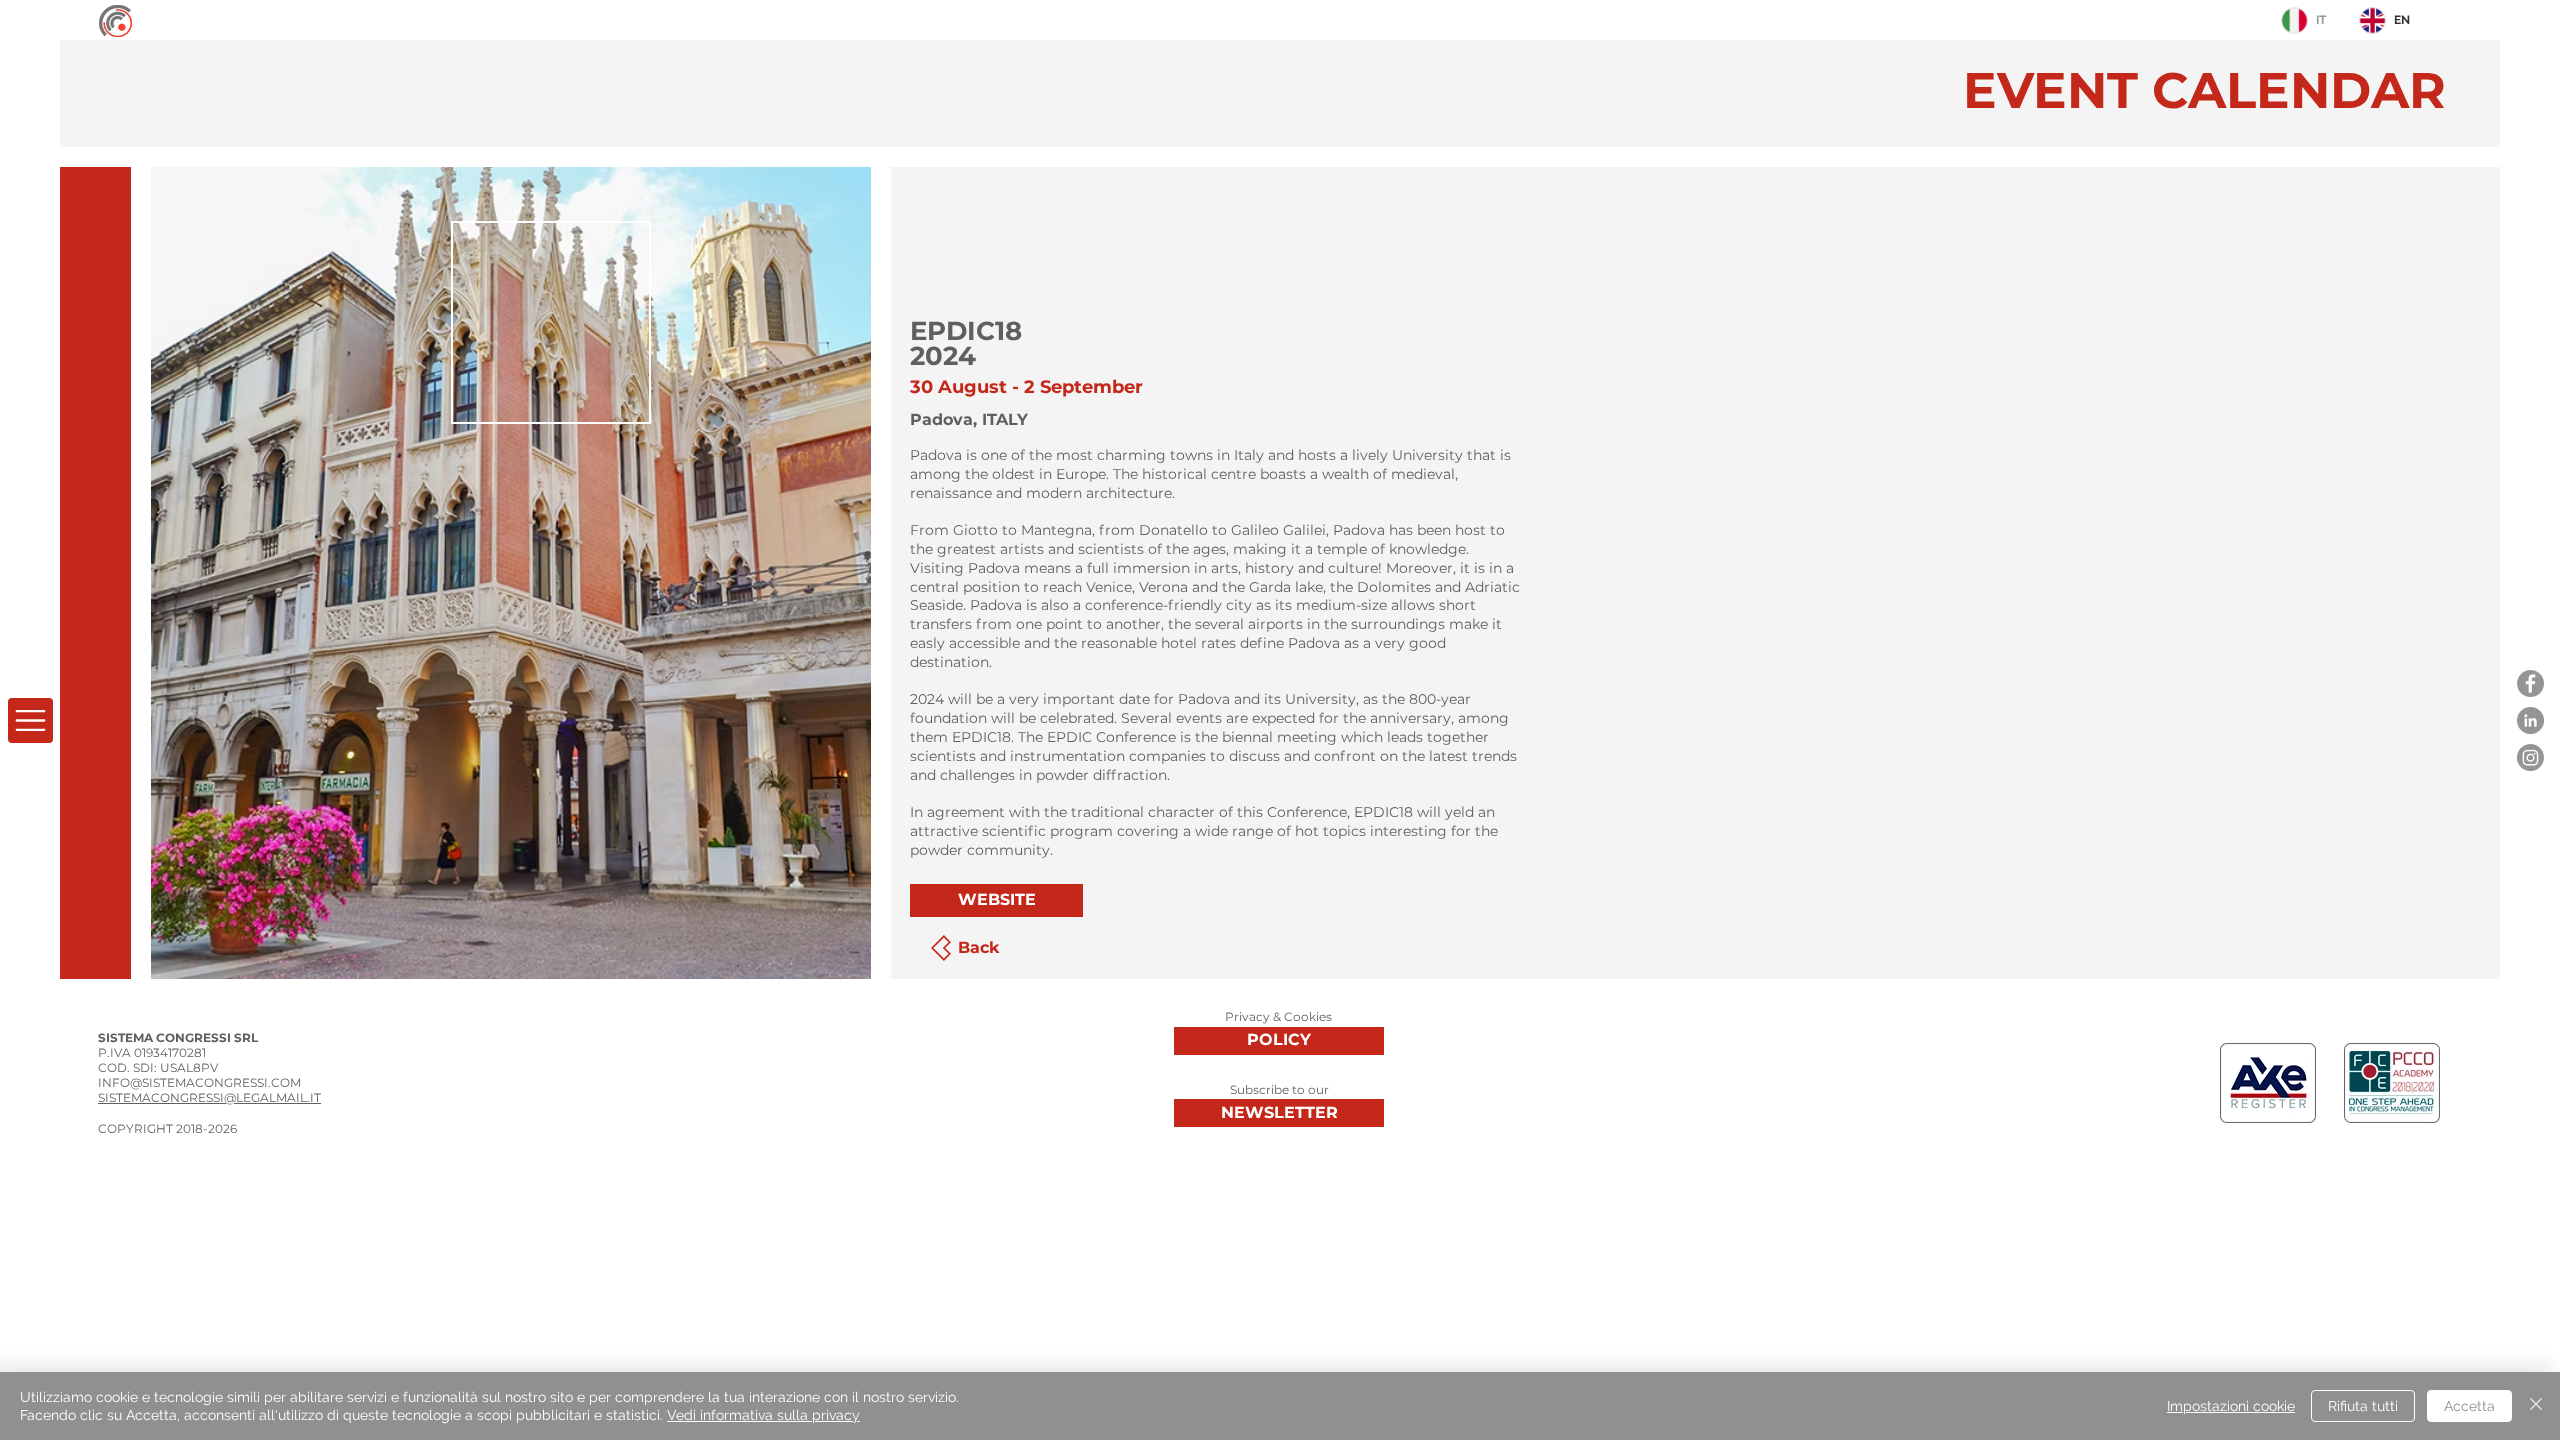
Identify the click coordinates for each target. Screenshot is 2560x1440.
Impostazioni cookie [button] (2231, 1406)
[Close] (2536, 1406)
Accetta (2469, 1406)
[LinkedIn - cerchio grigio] (2530, 720)
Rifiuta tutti (2363, 1406)
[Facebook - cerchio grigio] (2530, 683)
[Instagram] (2530, 757)
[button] (30, 720)
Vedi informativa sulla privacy (763, 1415)
